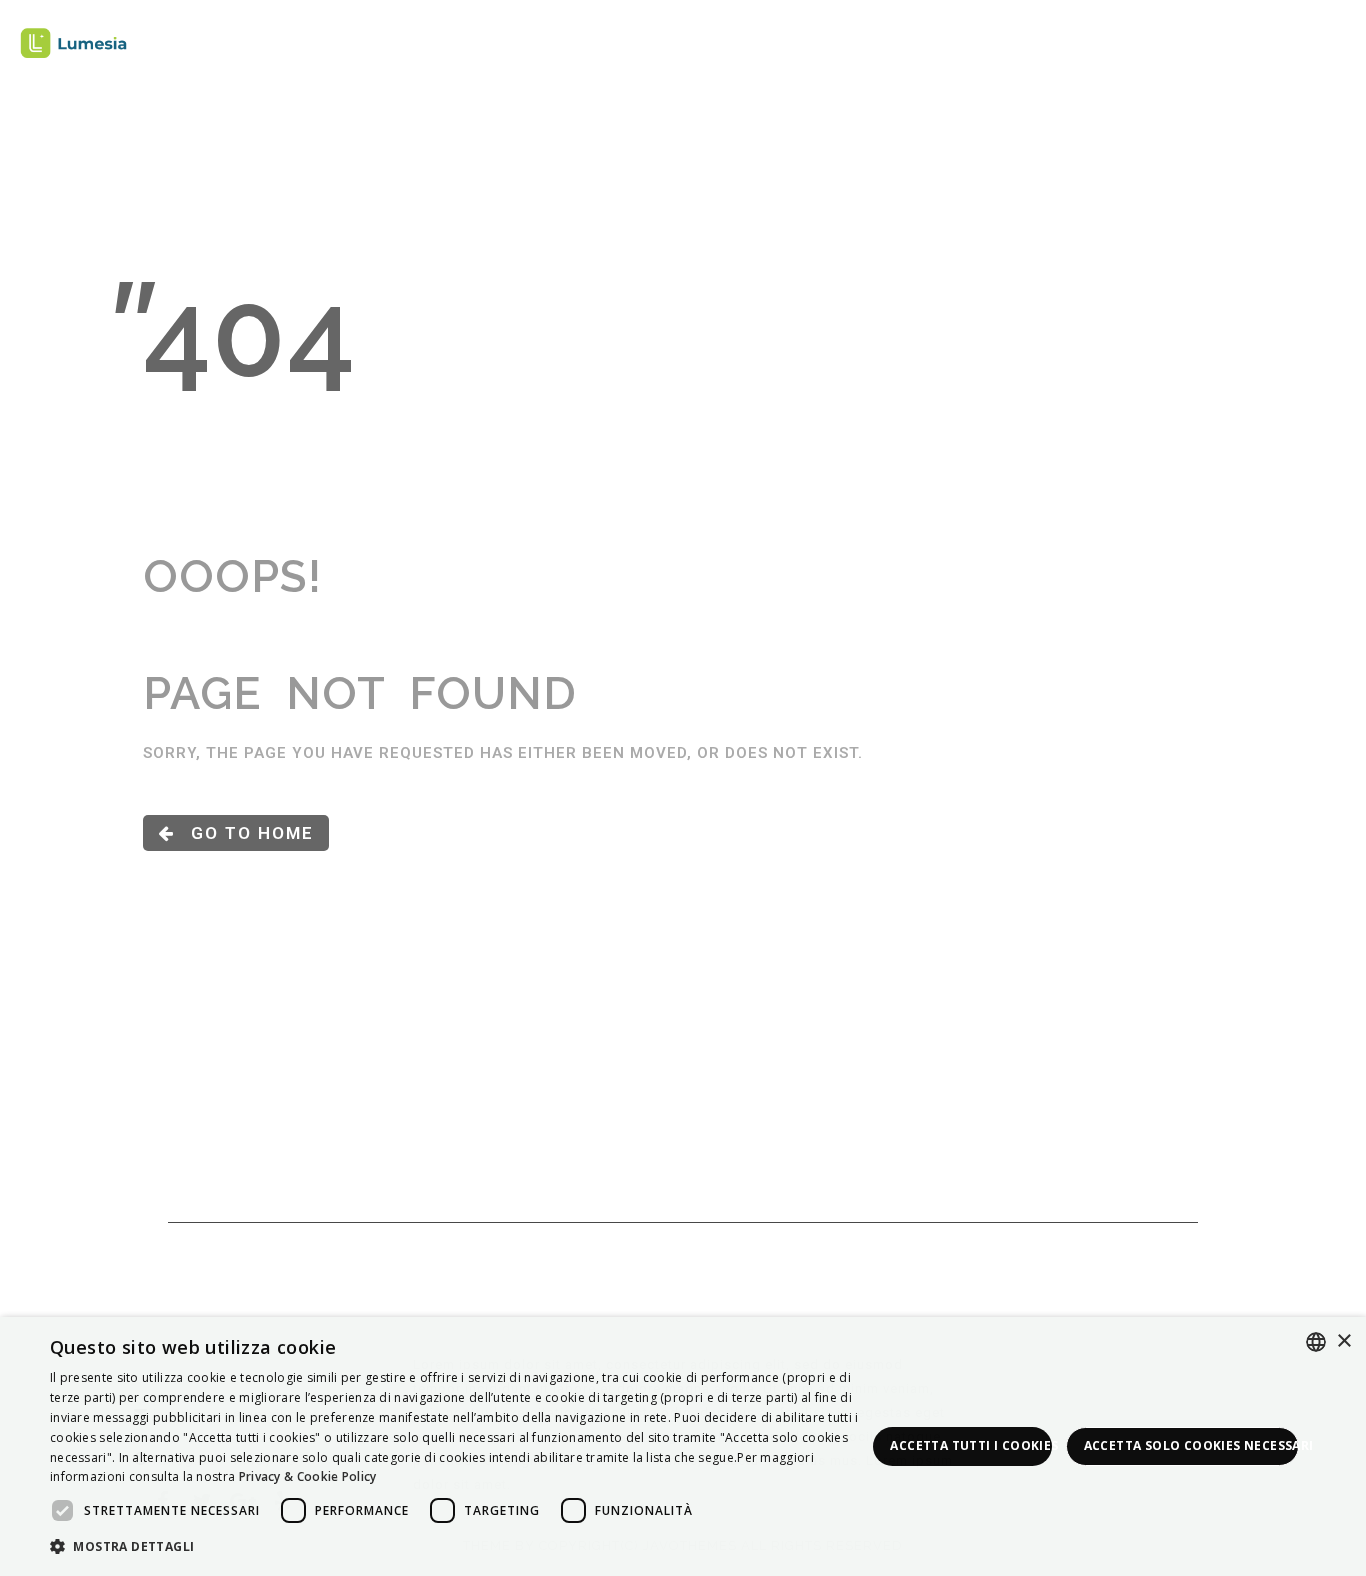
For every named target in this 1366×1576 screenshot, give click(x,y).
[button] (458, 1547)
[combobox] (1316, 1342)
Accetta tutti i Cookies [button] (970, 1445)
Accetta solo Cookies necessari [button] (1191, 1445)
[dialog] (683, 1446)
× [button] (1343, 1341)
